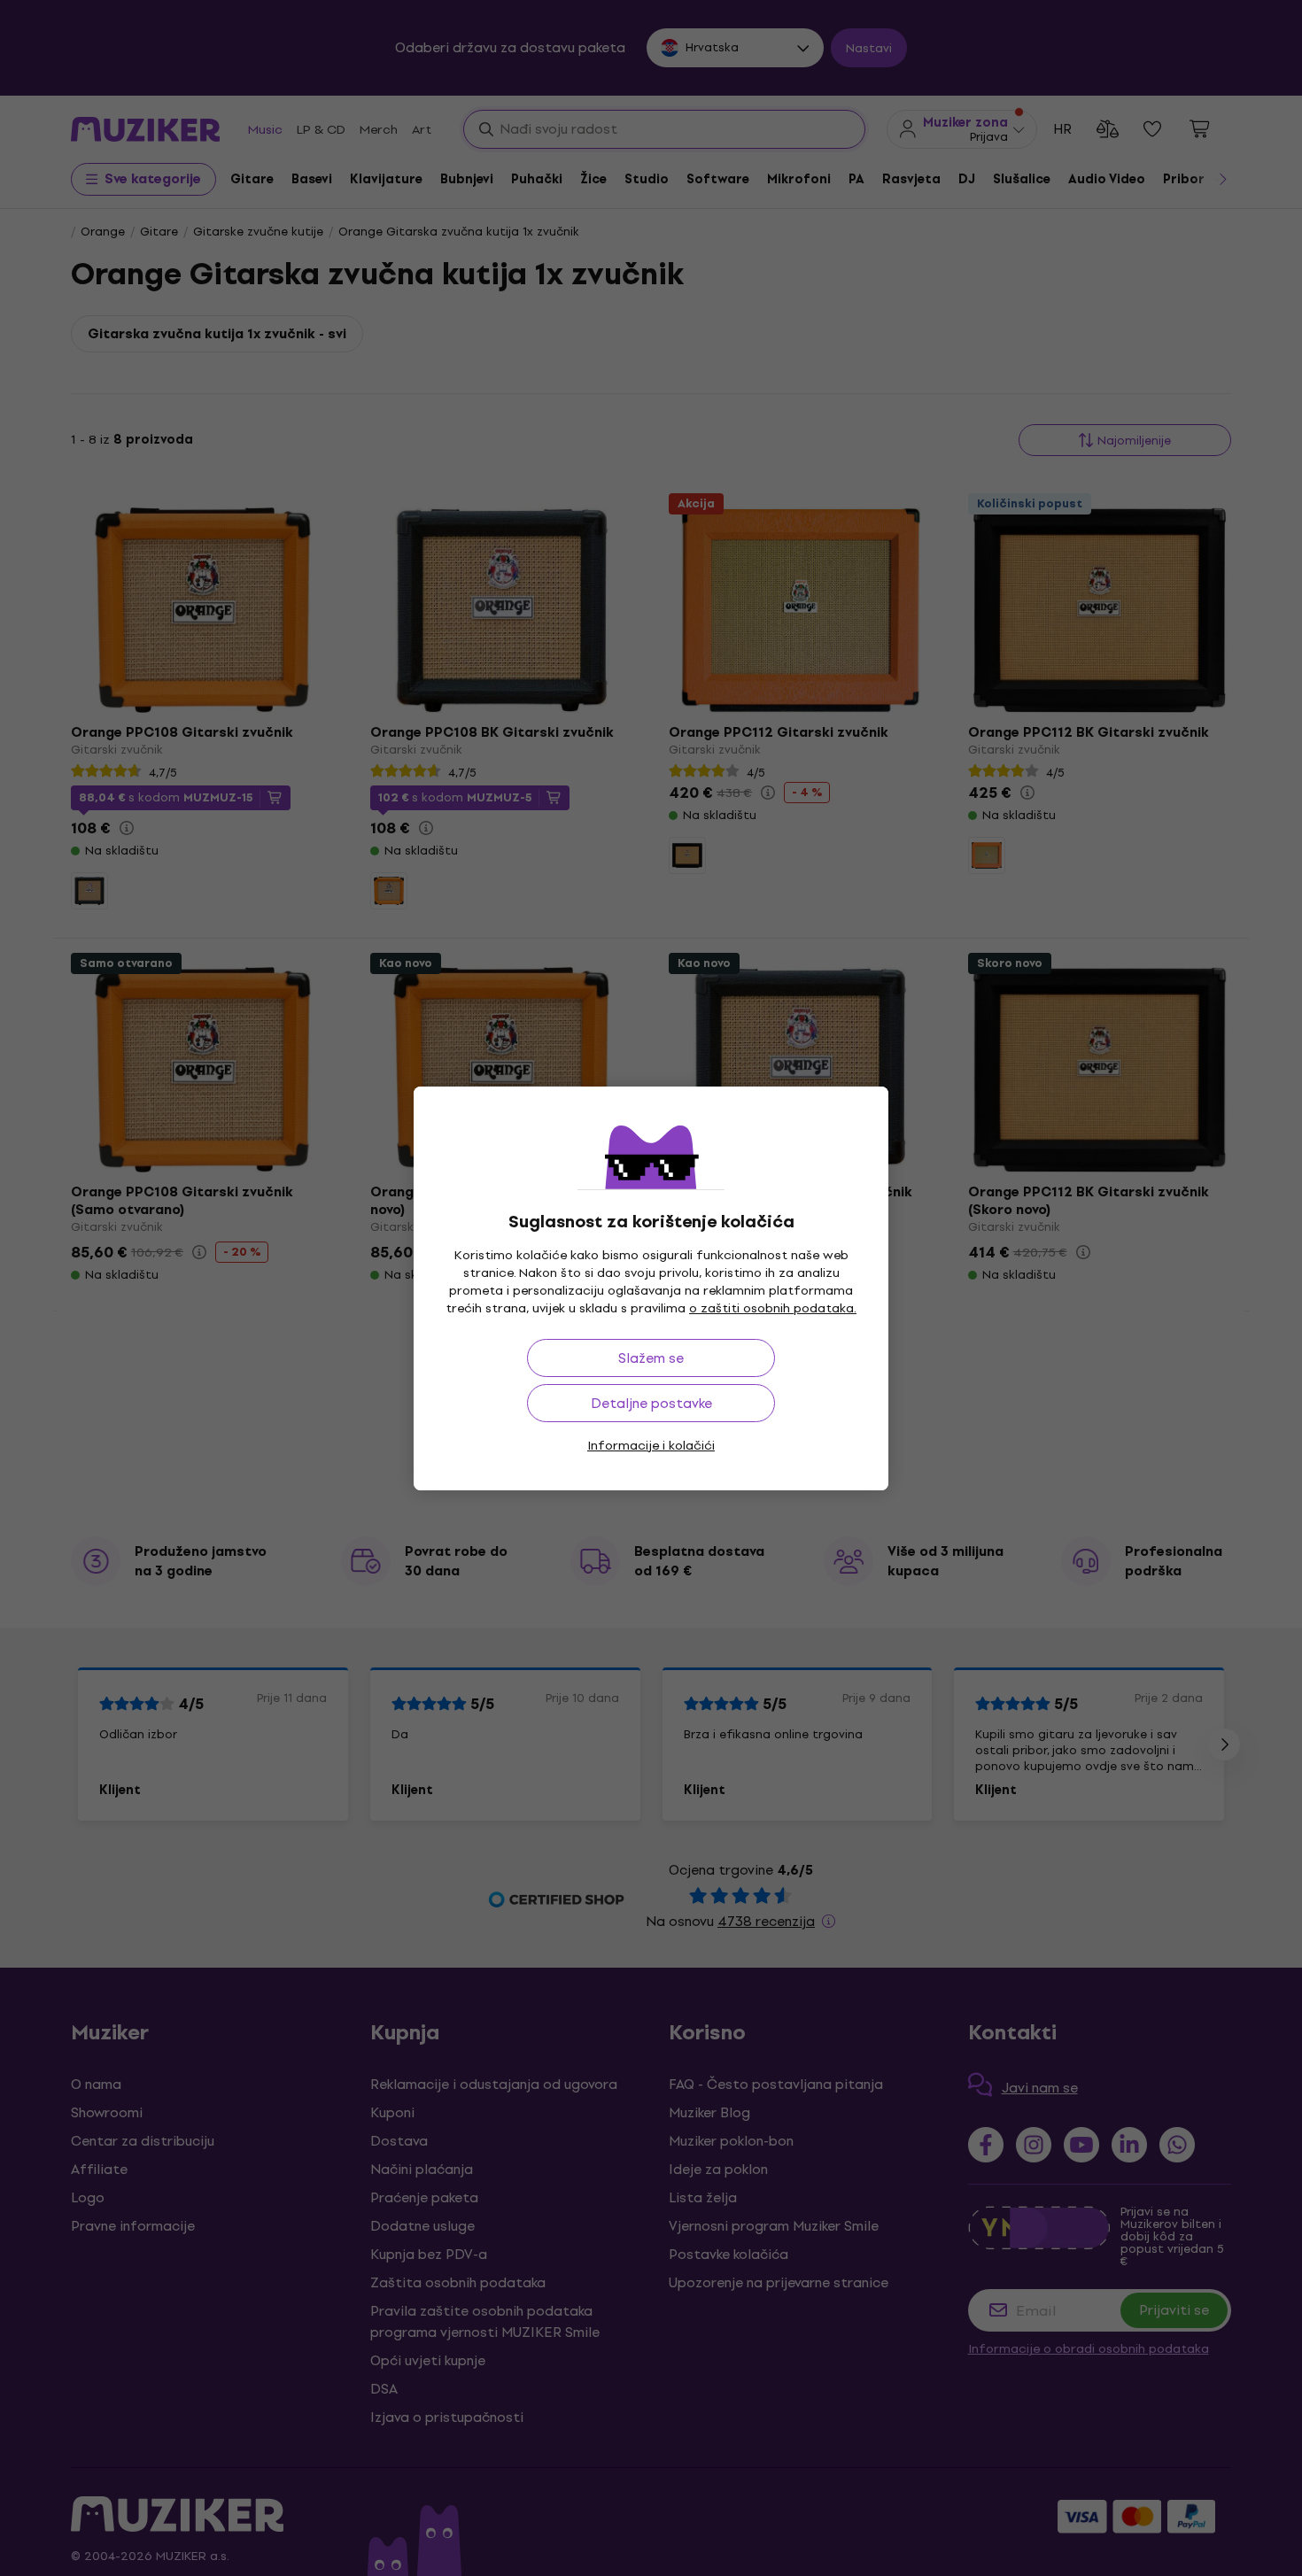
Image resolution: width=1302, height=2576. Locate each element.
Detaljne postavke (651, 1403)
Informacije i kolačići (651, 1446)
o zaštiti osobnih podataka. (773, 1308)
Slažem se (651, 1358)
